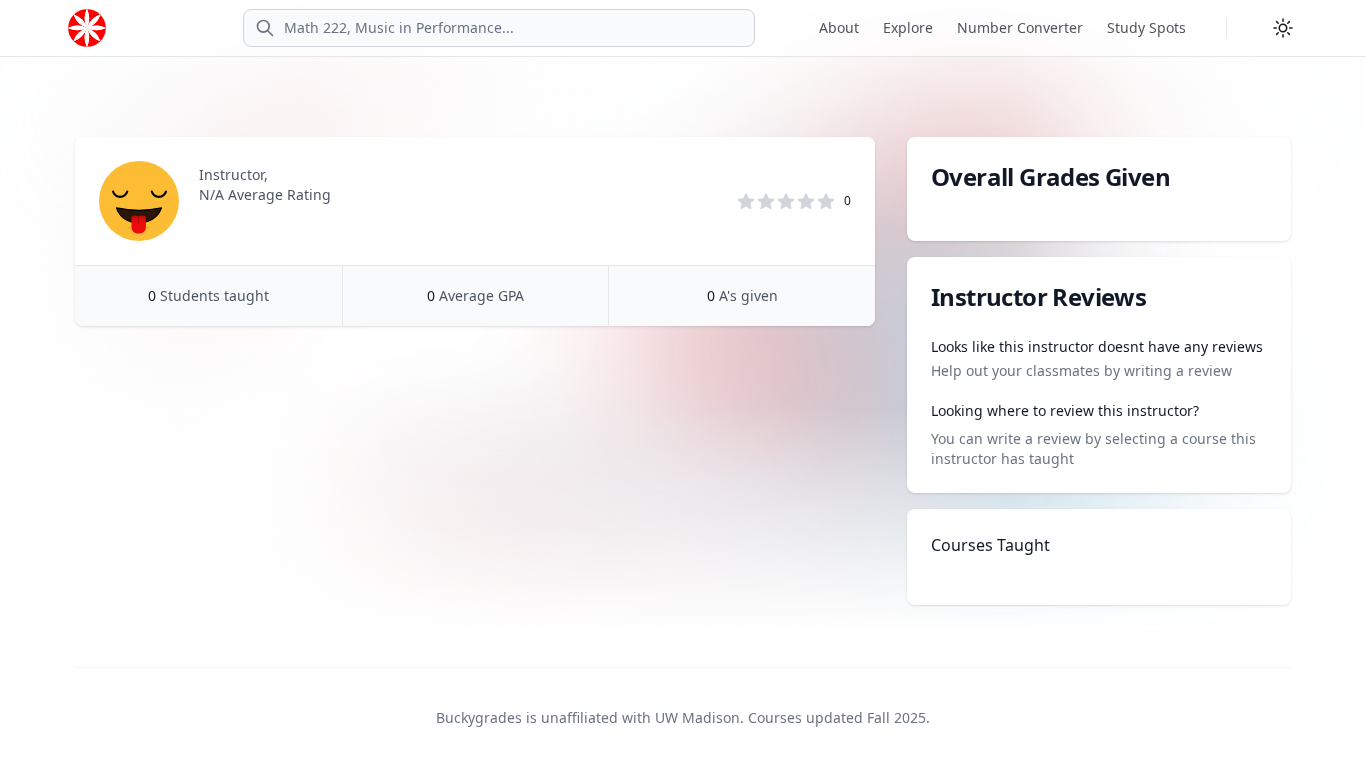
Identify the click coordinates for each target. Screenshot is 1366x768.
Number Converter (1020, 27)
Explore (908, 27)
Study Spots (1146, 27)
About (839, 27)
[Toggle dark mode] (1283, 28)
